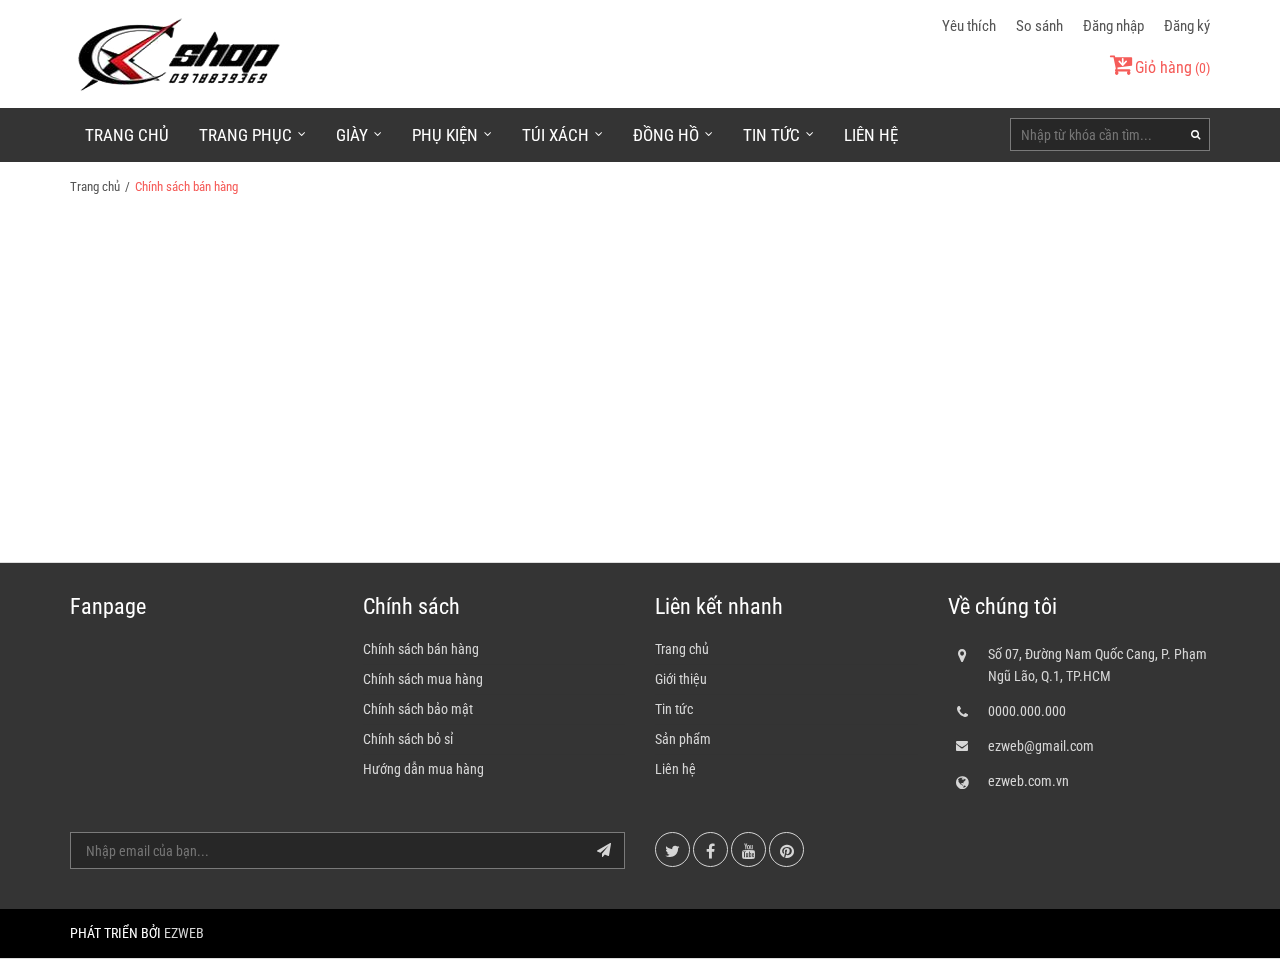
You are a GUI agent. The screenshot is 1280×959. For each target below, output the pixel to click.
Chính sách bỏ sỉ (408, 739)
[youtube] (748, 849)
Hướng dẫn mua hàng (423, 769)
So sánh (1039, 26)
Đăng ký (1187, 26)
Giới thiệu (681, 679)
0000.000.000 (1027, 711)
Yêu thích (969, 26)
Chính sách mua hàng (423, 679)
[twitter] (672, 849)
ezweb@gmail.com (1041, 746)
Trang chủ (127, 135)
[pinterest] (786, 849)
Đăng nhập (1113, 26)
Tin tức (674, 709)
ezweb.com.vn (1028, 781)
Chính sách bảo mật (418, 709)
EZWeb (184, 933)
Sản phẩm (683, 739)
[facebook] (710, 849)
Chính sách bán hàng (421, 649)
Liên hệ (871, 135)
